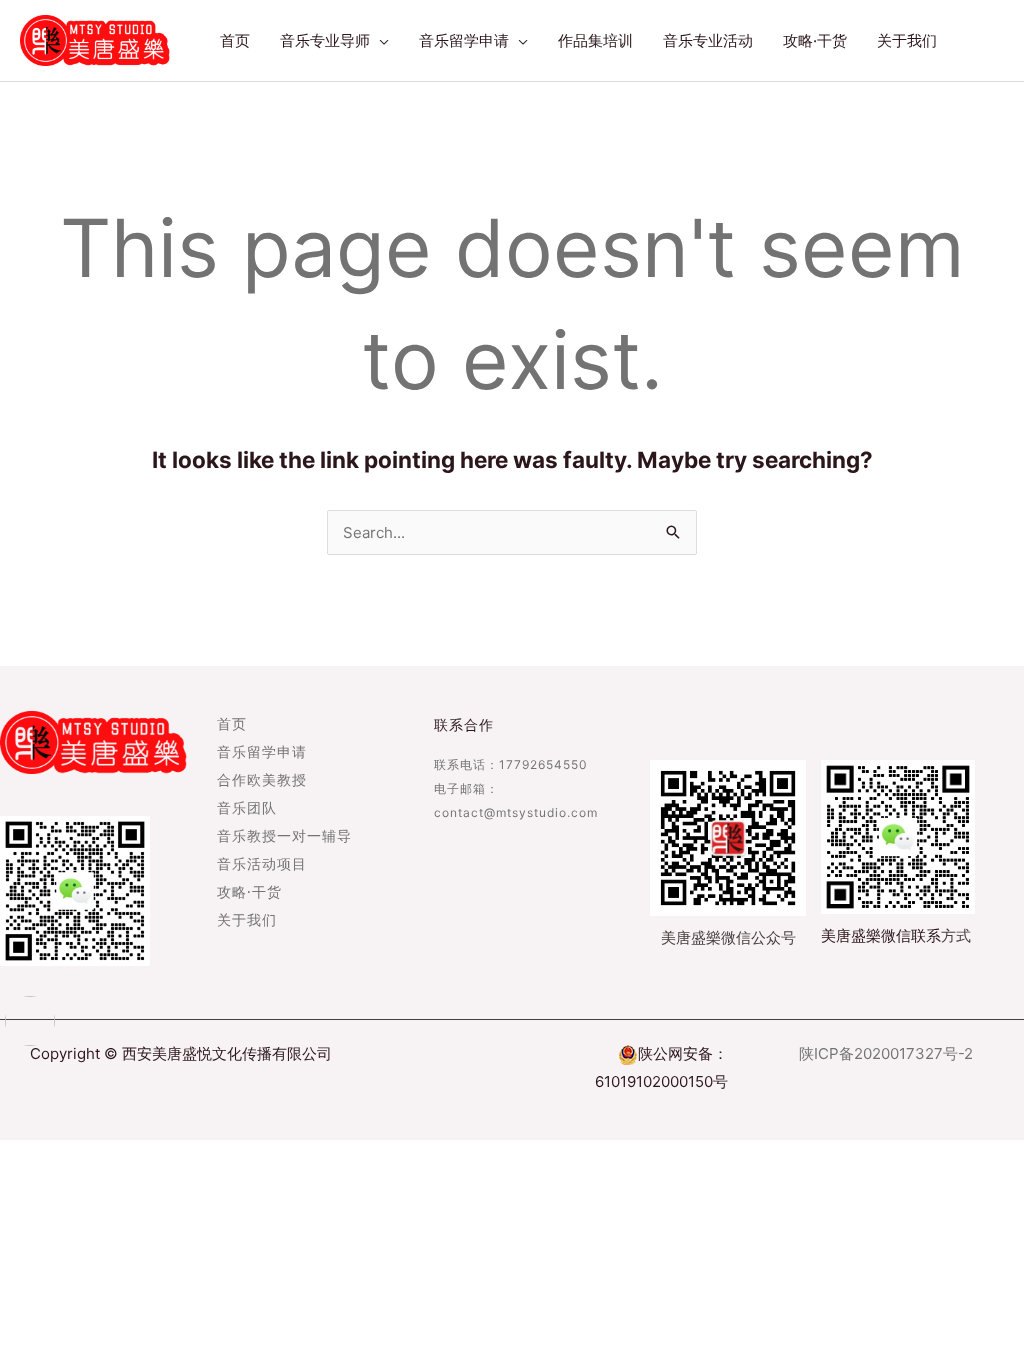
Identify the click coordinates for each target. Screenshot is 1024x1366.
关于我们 (247, 921)
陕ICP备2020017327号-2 (886, 1053)
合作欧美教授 (262, 781)
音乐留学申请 (262, 753)
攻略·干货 (249, 893)
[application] (379, 41)
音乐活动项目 (262, 865)
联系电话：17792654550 (511, 764)
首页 (232, 725)
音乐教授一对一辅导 (284, 837)
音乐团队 (247, 809)
